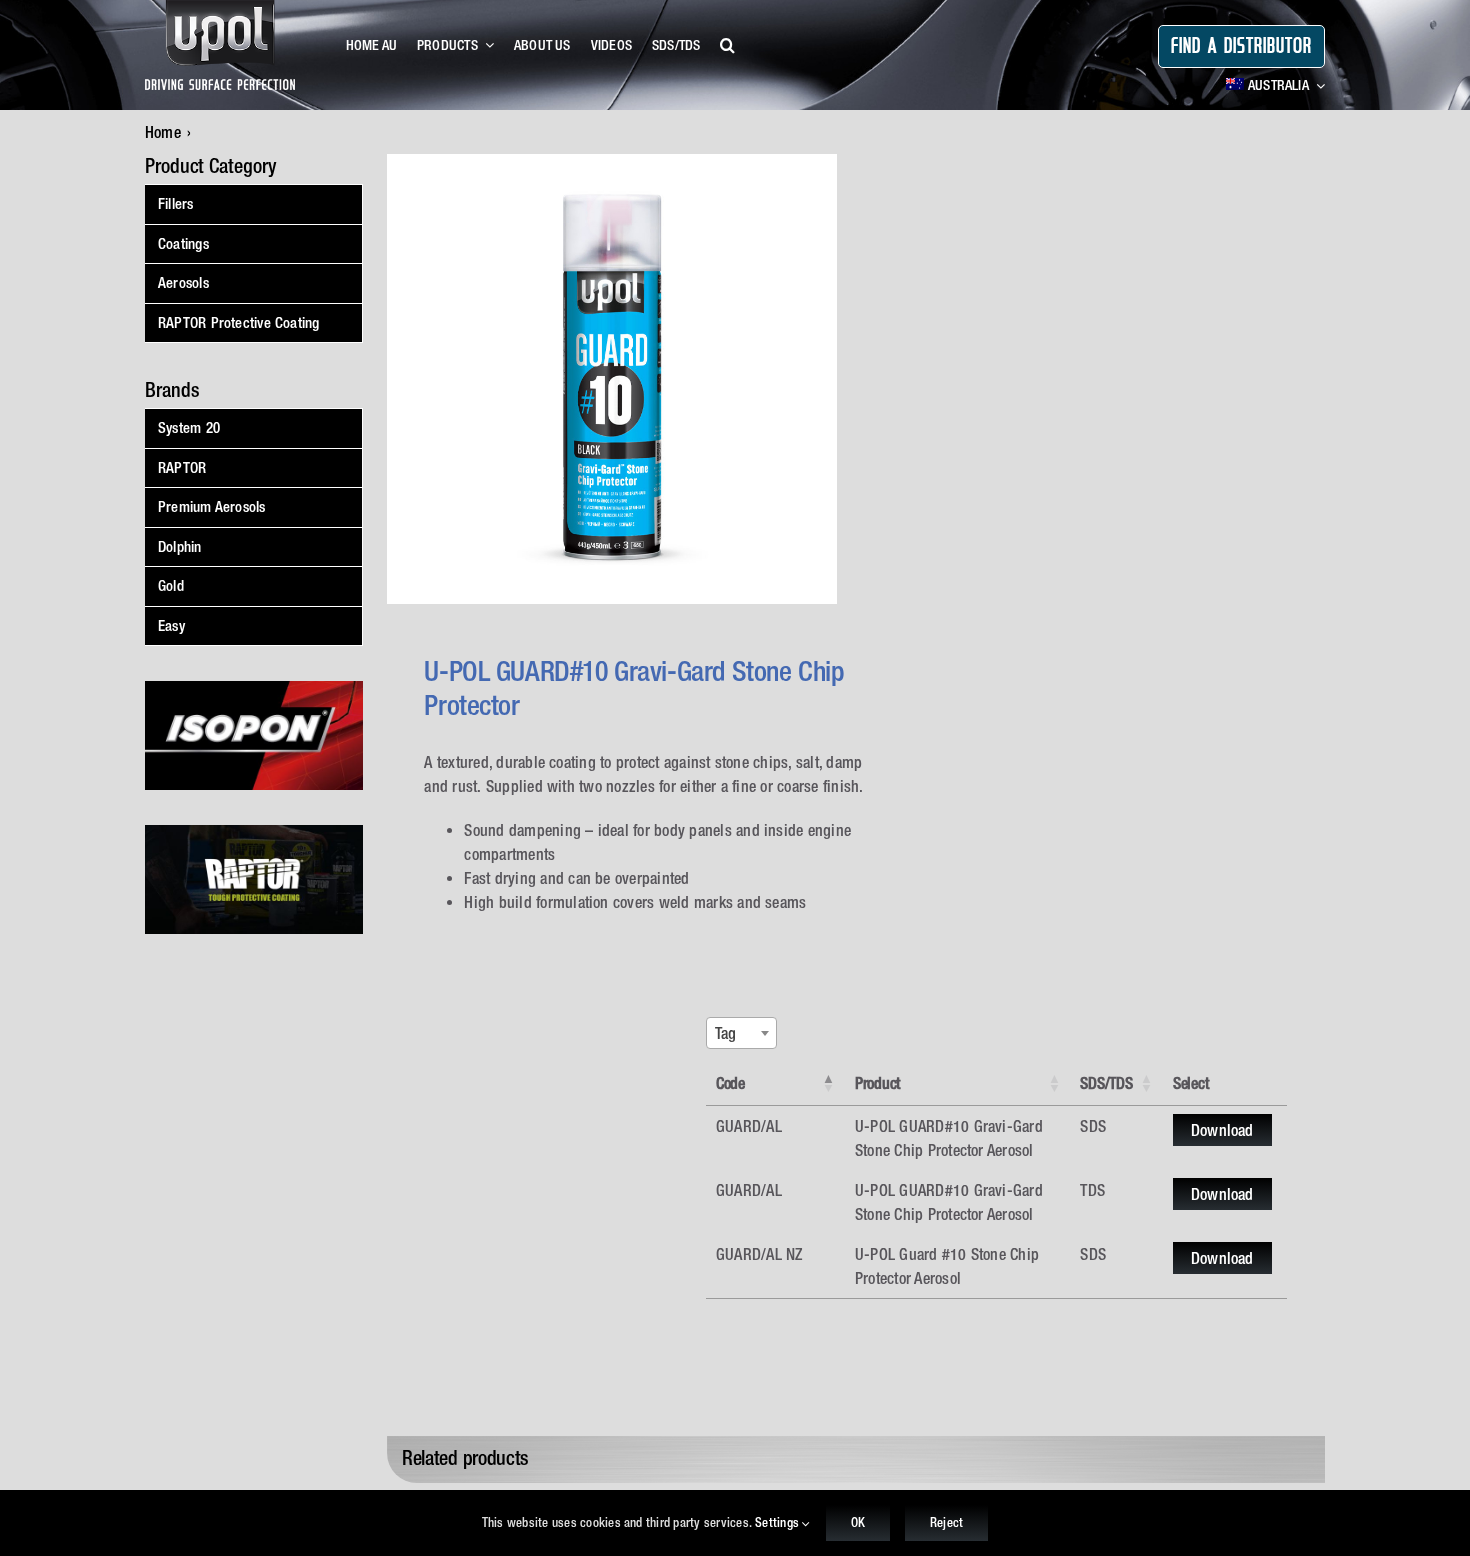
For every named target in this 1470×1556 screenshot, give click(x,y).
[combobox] (741, 1033)
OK (858, 1522)
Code (730, 1083)
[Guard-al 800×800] (612, 379)
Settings (778, 1522)
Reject (946, 1522)
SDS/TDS (1106, 1083)
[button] (727, 46)
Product (877, 1083)
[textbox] (732, 1033)
